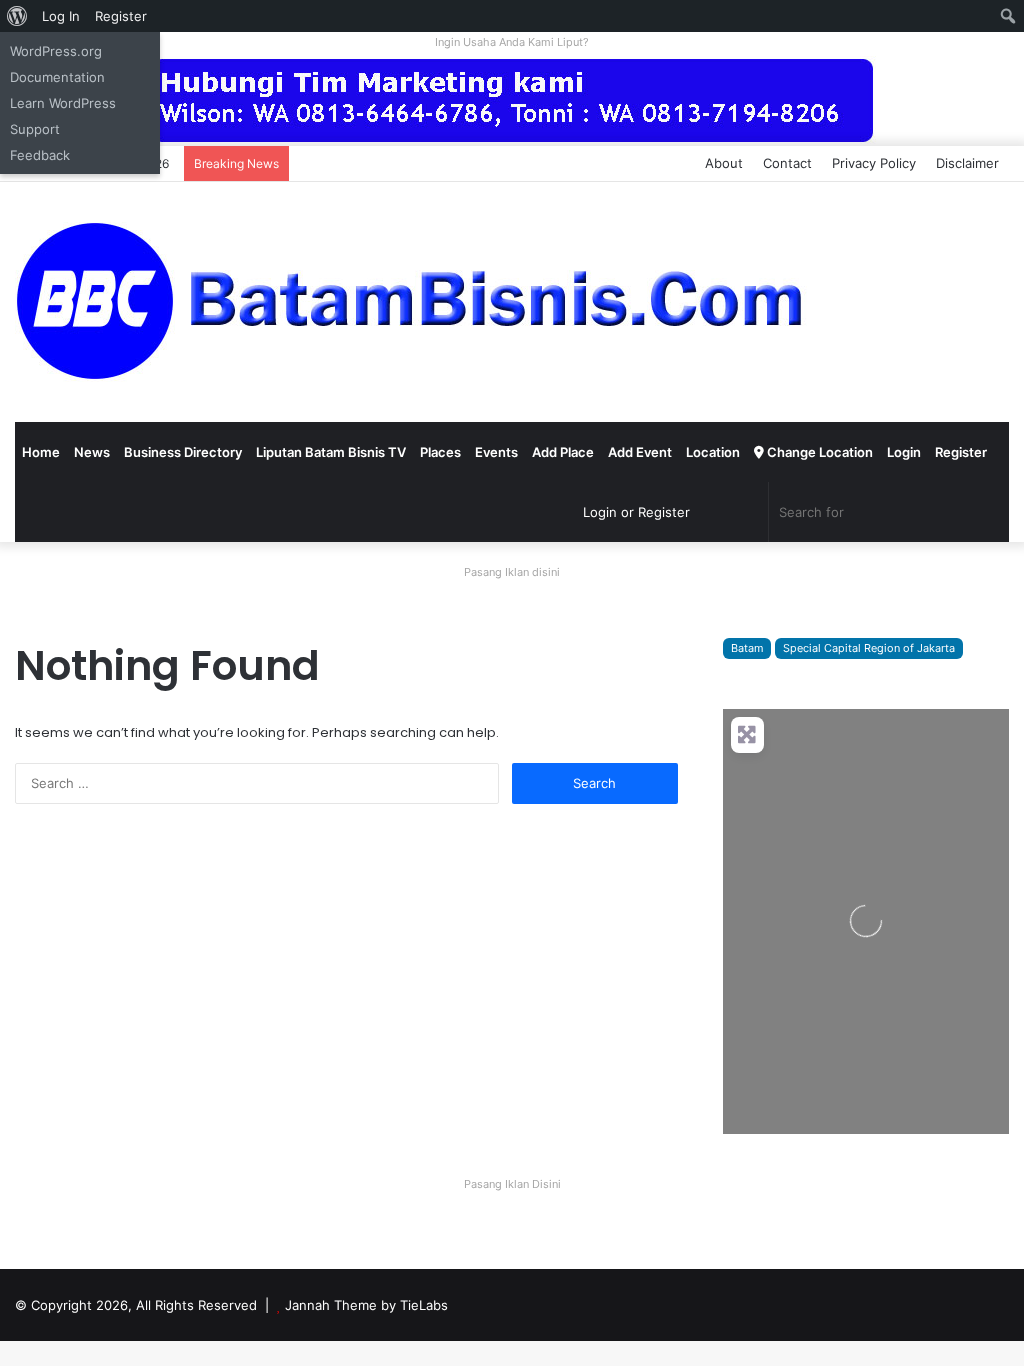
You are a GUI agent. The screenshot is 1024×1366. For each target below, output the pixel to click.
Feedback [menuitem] (40, 155)
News (92, 452)
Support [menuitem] (35, 129)
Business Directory (183, 452)
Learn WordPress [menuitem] (63, 103)
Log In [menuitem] (61, 16)
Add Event (640, 452)
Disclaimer (967, 163)
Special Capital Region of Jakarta (869, 648)
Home (41, 452)
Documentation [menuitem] (57, 77)
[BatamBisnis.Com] (415, 302)
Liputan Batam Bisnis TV (331, 452)
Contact (787, 163)
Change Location (818, 452)
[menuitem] (17, 16)
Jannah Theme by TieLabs (366, 1305)
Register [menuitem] (121, 16)
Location (713, 452)
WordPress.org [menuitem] (56, 51)
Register (961, 452)
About (724, 163)
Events (496, 452)
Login (904, 452)
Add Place (563, 452)
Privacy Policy (874, 163)
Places (440, 452)
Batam (747, 648)
